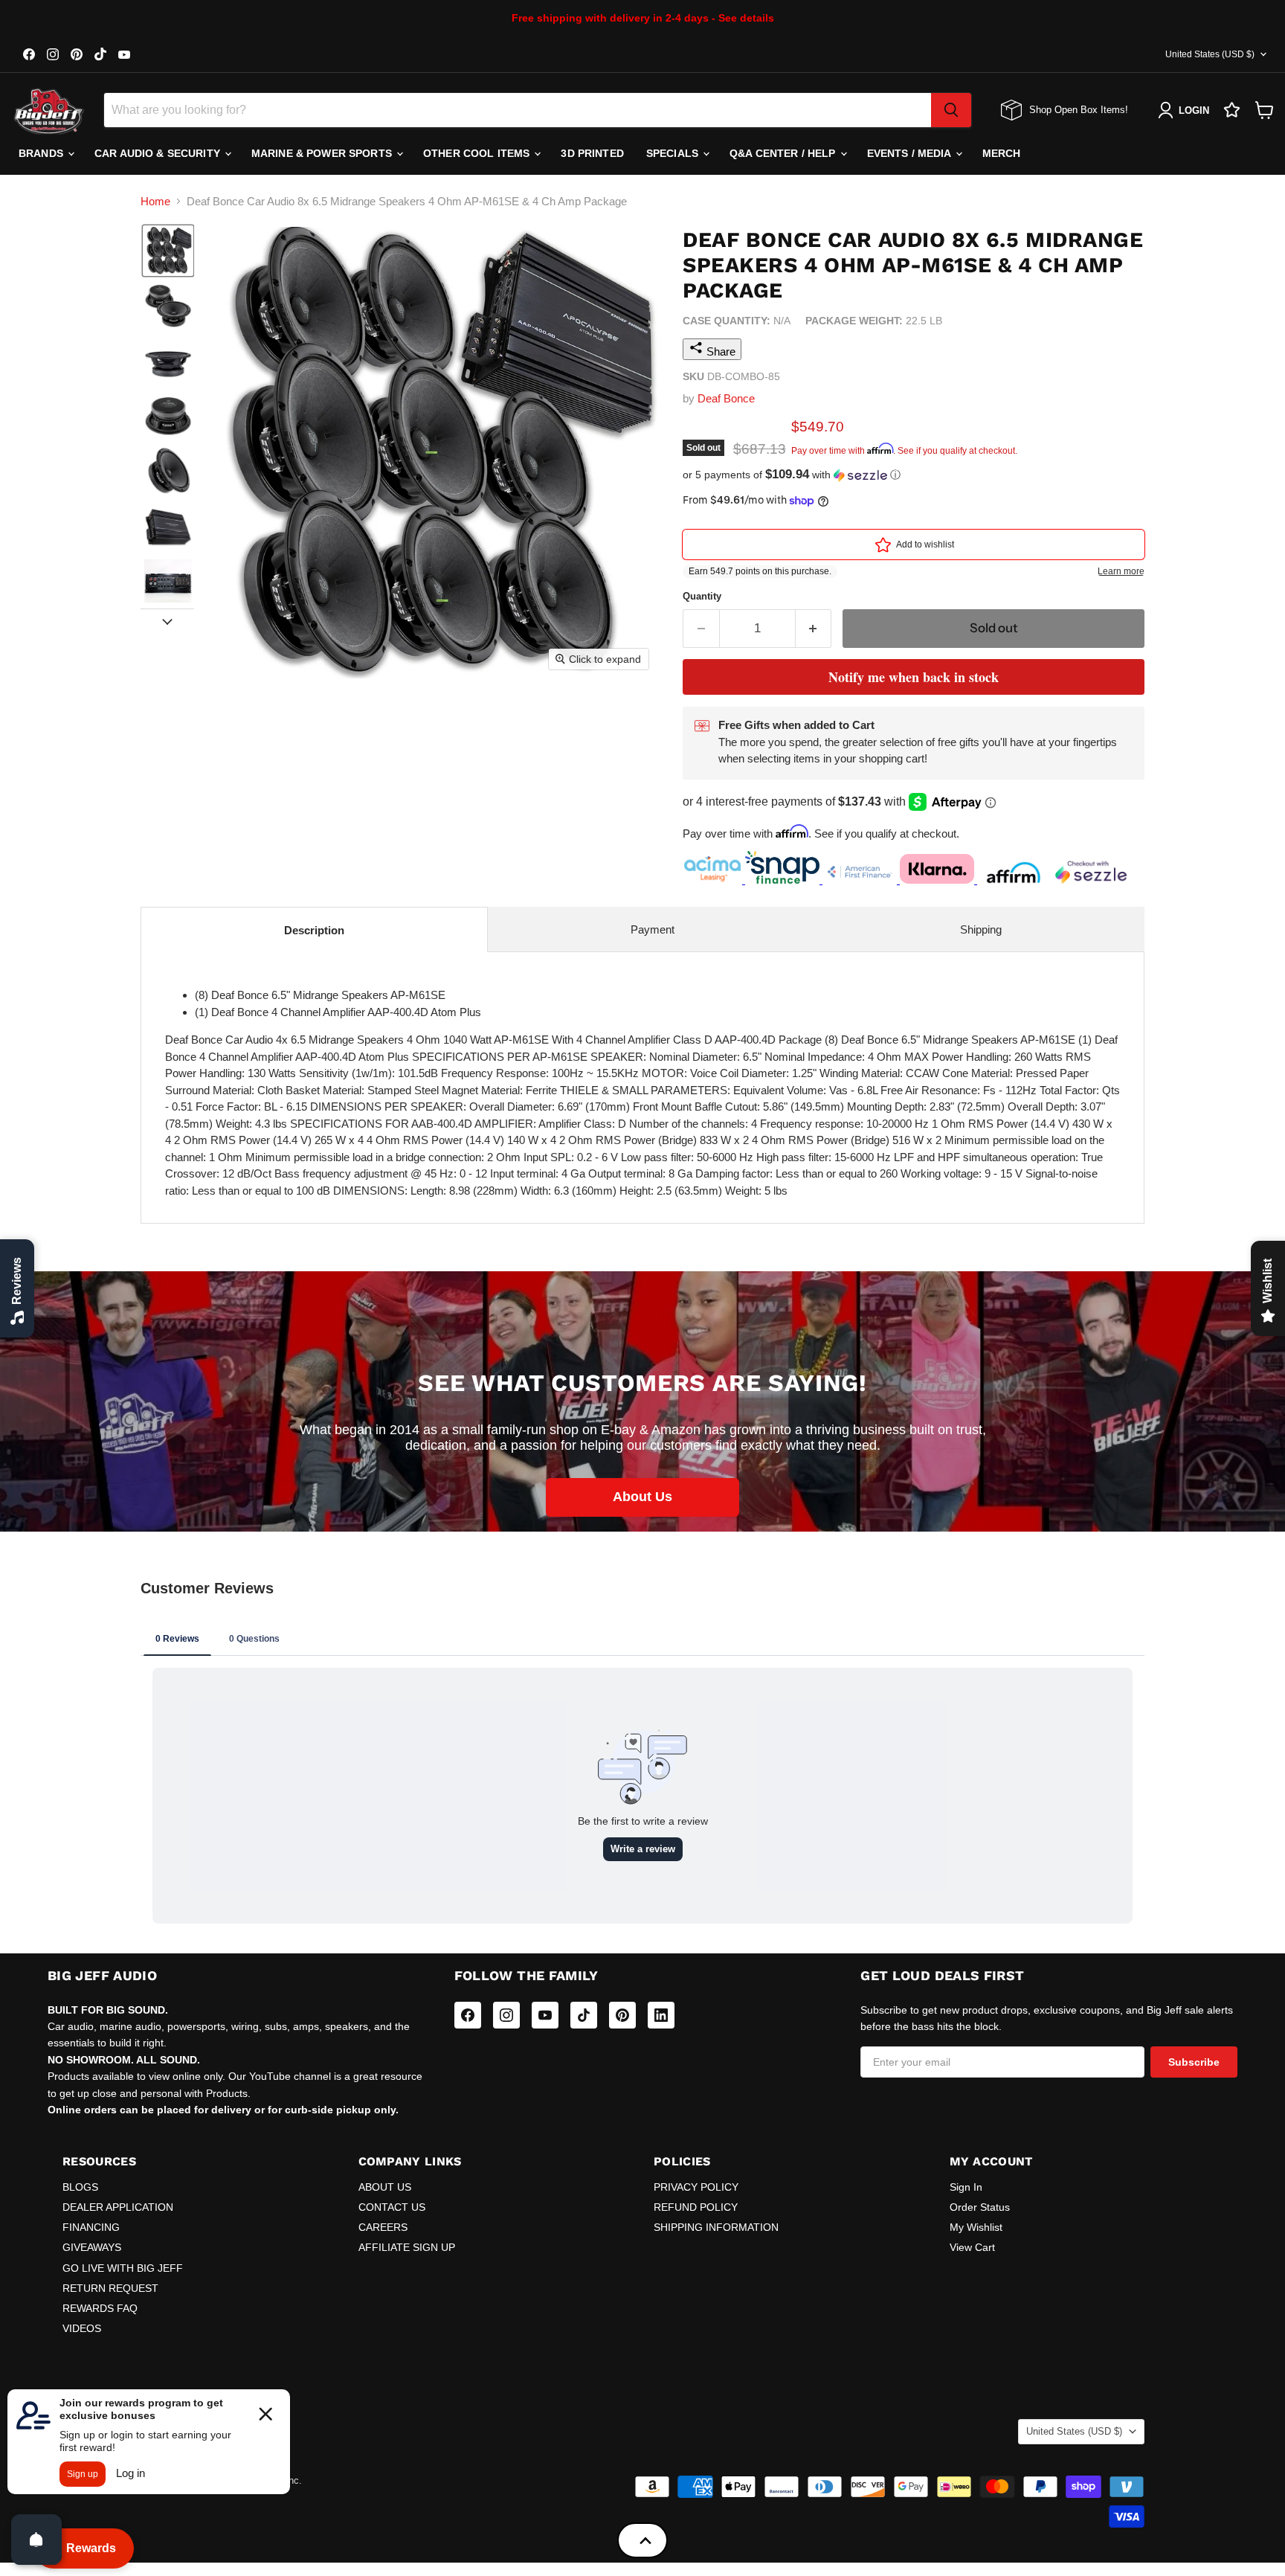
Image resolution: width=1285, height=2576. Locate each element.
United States (1210, 54)
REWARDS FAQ (100, 2308)
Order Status (980, 2207)
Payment (653, 929)
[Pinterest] (622, 2015)
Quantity (702, 596)
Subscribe (1194, 2062)
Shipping (981, 929)
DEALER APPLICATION (118, 2207)
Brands (42, 153)
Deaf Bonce (726, 398)
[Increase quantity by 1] (814, 628)
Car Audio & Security (159, 153)
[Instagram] (506, 2015)
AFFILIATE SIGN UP (407, 2247)
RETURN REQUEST (110, 2288)
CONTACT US (392, 2207)
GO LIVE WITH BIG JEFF (123, 2268)
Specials (674, 153)
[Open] (36, 2540)
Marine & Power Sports (323, 153)
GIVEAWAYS (92, 2247)
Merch (1002, 153)
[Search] (951, 110)
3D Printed (592, 153)
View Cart (972, 2247)
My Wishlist (976, 2227)
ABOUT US (385, 2187)
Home (155, 201)
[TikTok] (584, 2015)
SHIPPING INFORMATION (716, 2227)
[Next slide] (167, 620)
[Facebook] (468, 2015)
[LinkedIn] (661, 2015)
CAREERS (383, 2227)
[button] (168, 251)
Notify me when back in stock (914, 677)
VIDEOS (82, 2328)
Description (314, 930)
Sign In (966, 2187)
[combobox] (518, 110)
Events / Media (911, 153)
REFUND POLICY (696, 2207)
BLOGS (80, 2187)
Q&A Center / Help (784, 153)
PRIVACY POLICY (696, 2187)
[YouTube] (545, 2015)
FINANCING (91, 2227)
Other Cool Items (478, 153)
